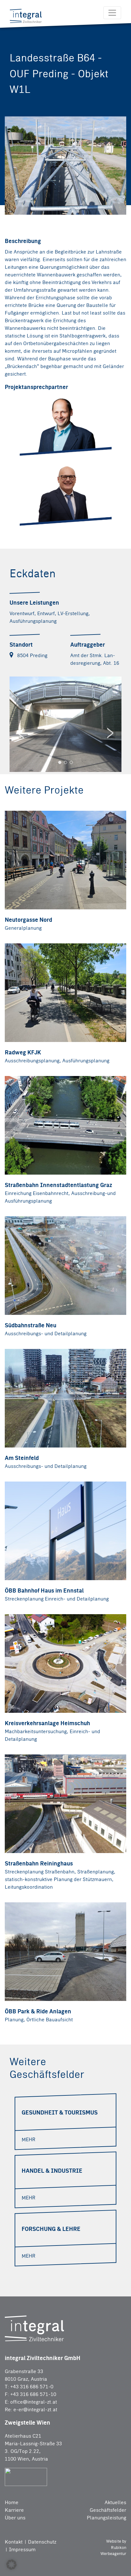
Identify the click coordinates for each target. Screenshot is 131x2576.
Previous (21, 733)
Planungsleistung (107, 2518)
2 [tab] (65, 762)
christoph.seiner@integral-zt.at (65, 443)
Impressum (22, 2549)
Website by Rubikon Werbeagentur (113, 2547)
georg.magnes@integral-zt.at (62, 508)
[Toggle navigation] (112, 13)
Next (110, 733)
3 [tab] (71, 762)
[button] (11, 2565)
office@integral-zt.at (34, 2402)
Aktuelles (115, 2502)
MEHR (28, 2139)
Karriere (14, 2510)
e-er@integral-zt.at (35, 2409)
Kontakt (14, 2542)
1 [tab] (60, 762)
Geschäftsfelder (108, 2510)
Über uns (15, 2518)
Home (12, 2502)
